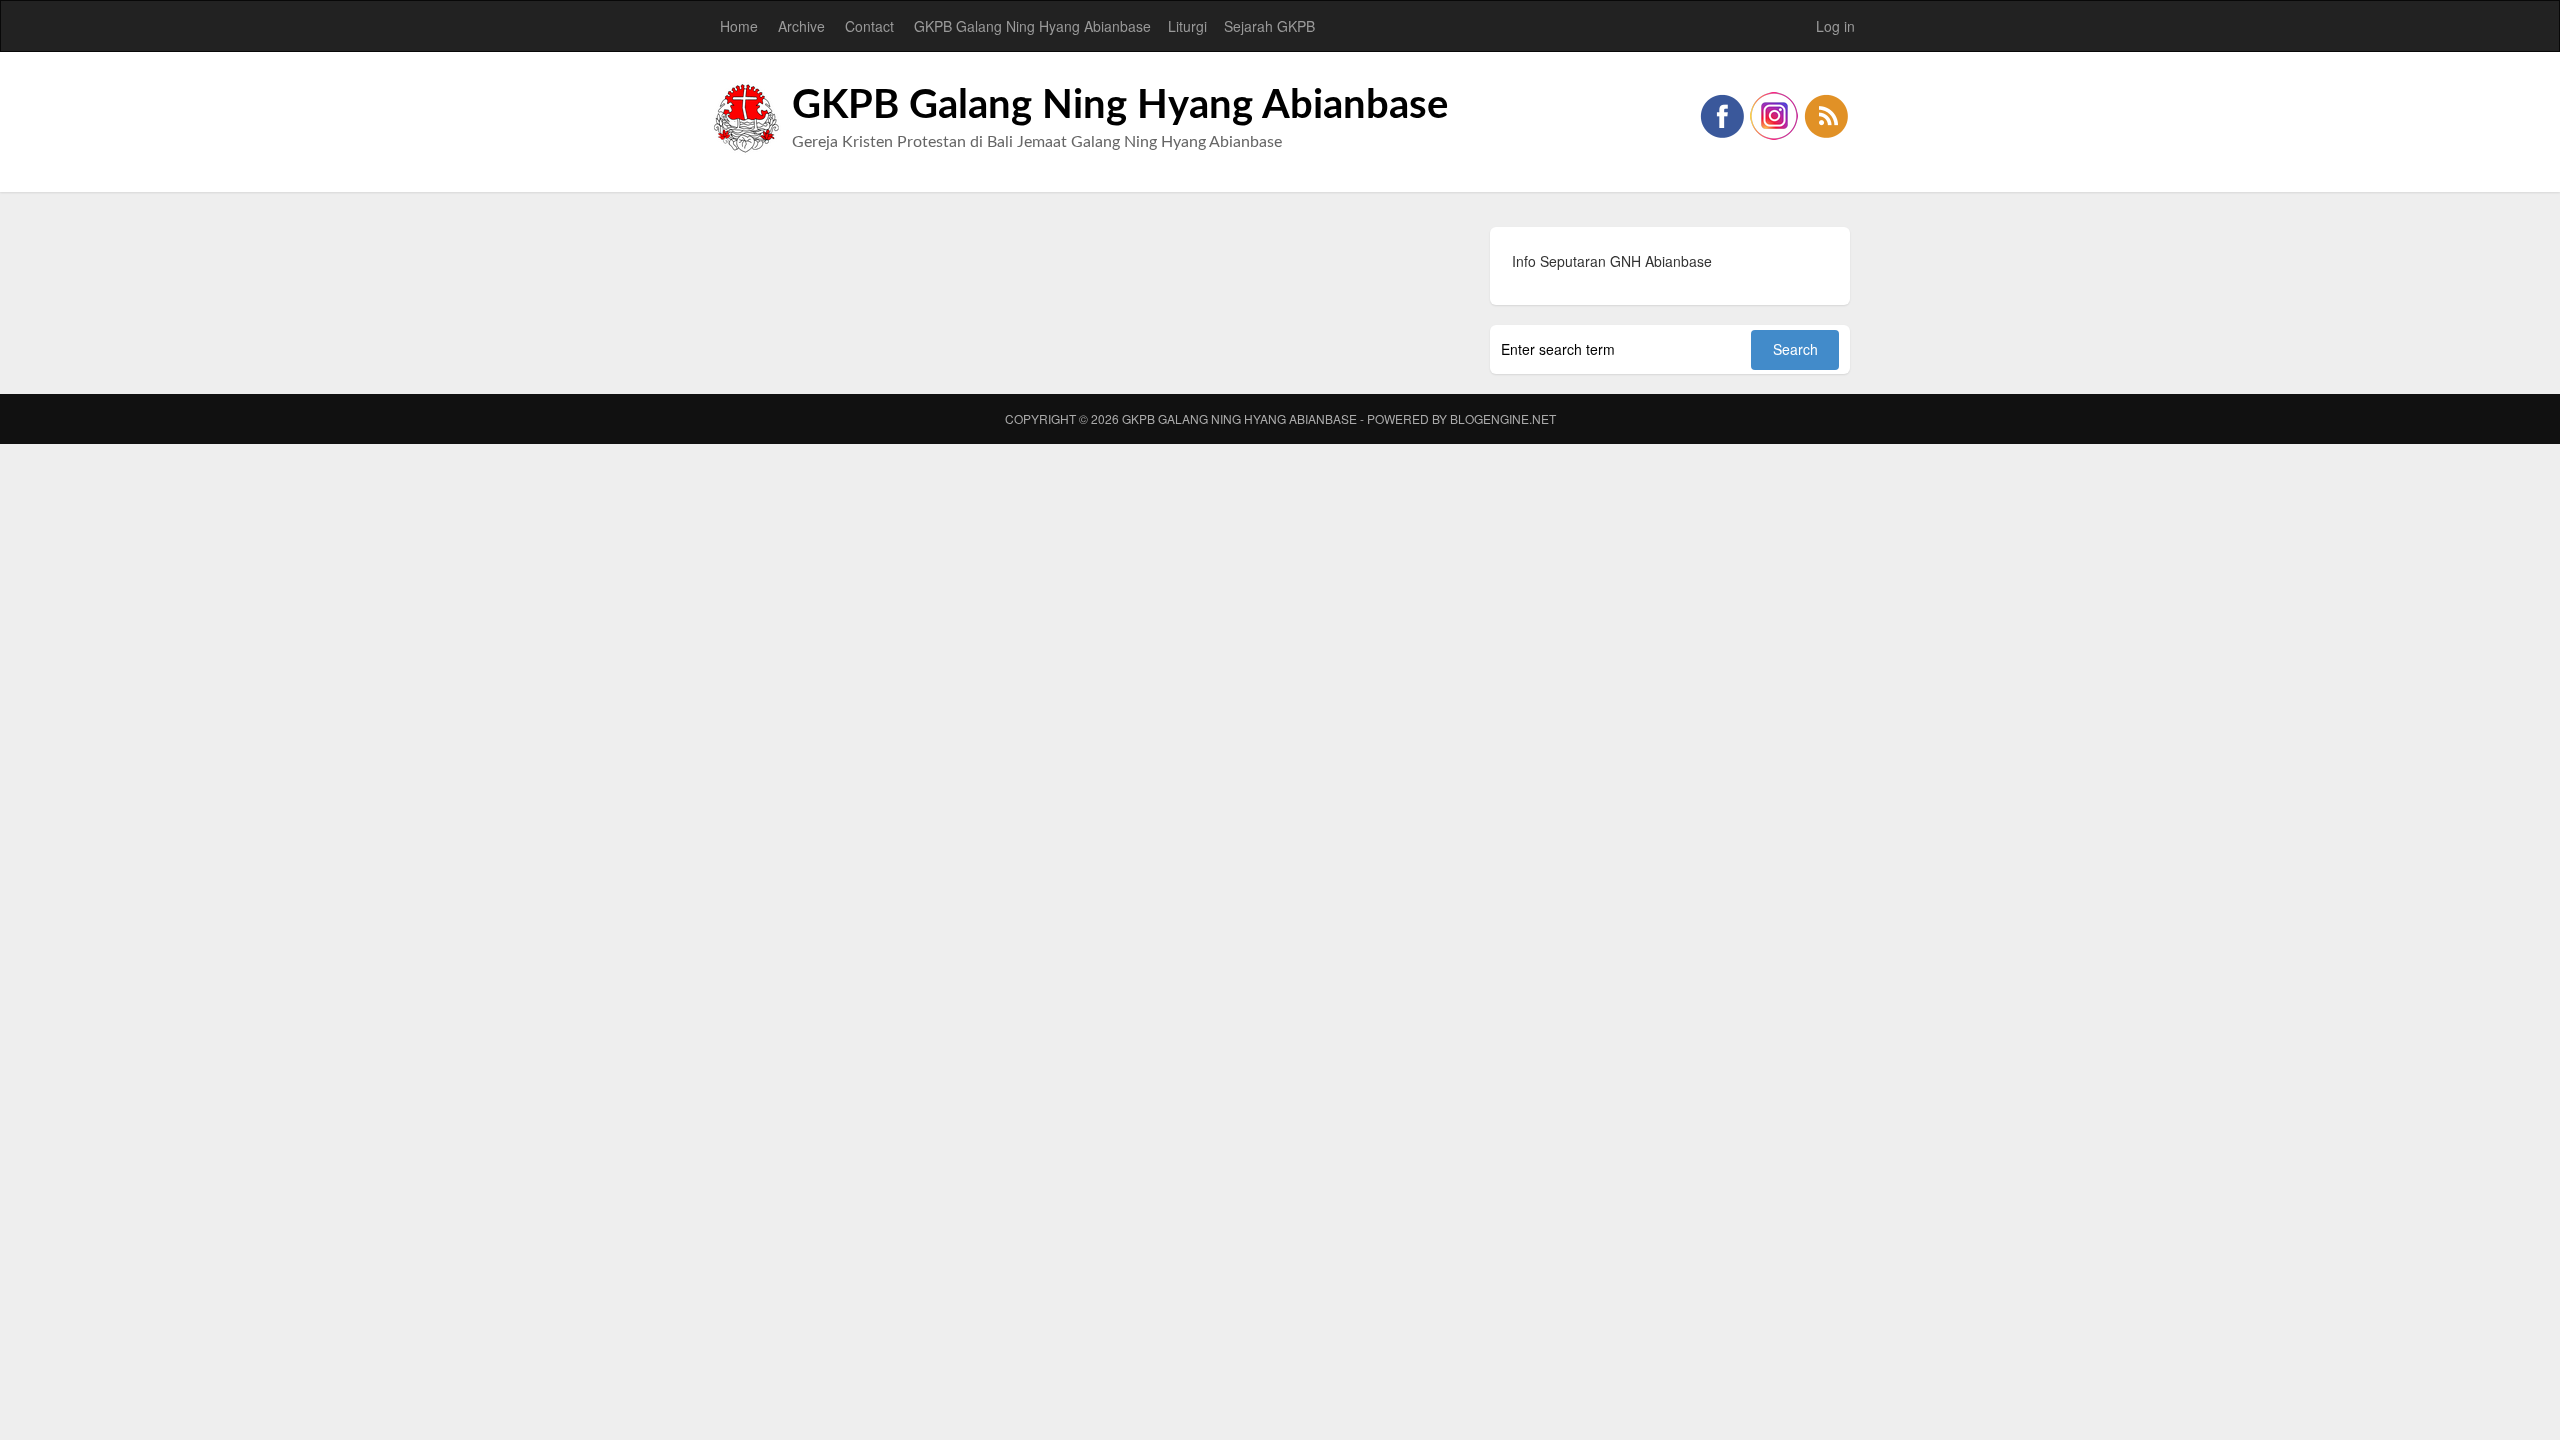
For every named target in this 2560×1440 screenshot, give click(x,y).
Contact (869, 26)
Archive (801, 26)
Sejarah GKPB (1269, 26)
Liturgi (1187, 26)
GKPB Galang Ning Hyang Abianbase (1032, 26)
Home (739, 26)
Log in (1835, 26)
